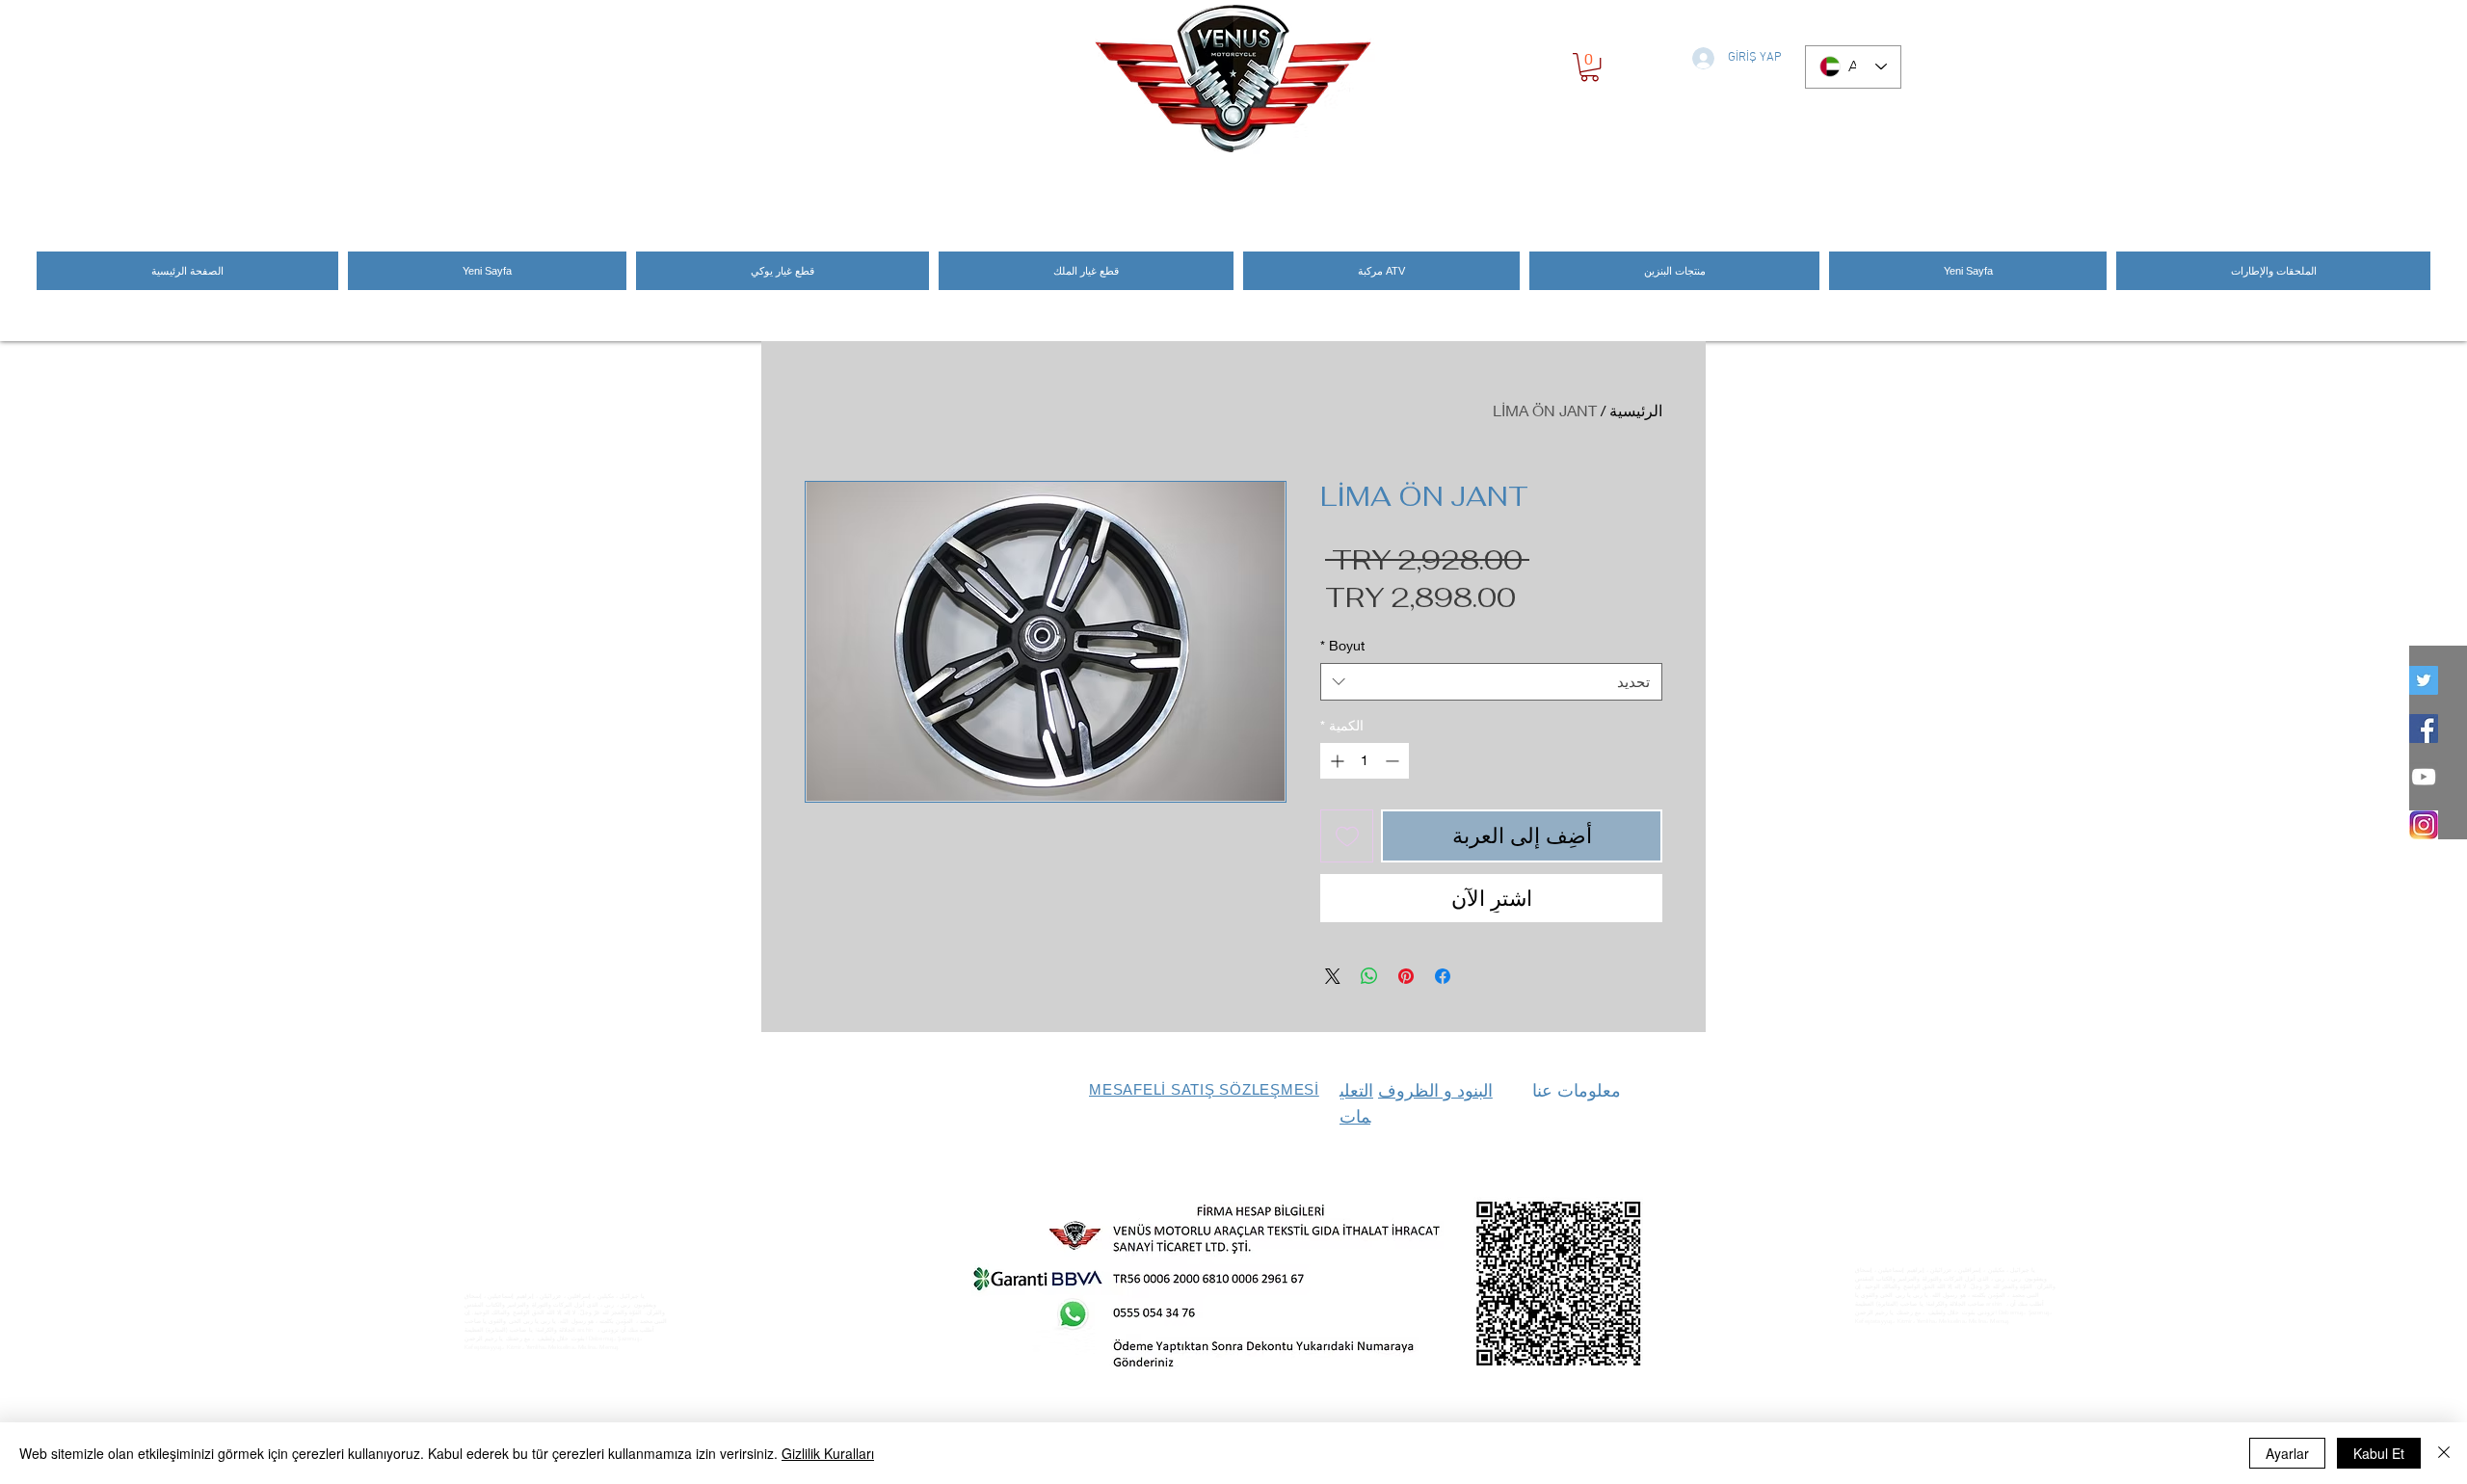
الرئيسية (1636, 410)
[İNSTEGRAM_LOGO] (2424, 825)
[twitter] (2424, 680)
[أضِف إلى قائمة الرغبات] (1347, 836)
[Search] (1685, 186)
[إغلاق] (2444, 1453)
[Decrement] (1394, 761)
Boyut (1342, 645)
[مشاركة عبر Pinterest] (1406, 976)
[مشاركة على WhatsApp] (1369, 976)
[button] (1590, 67)
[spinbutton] (1365, 761)
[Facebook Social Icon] (2424, 729)
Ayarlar (2287, 1453)
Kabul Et (2379, 1453)
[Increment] (1335, 761)
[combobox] (1491, 682)
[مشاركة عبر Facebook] (1443, 976)
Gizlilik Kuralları (828, 1453)
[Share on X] (1333, 976)
